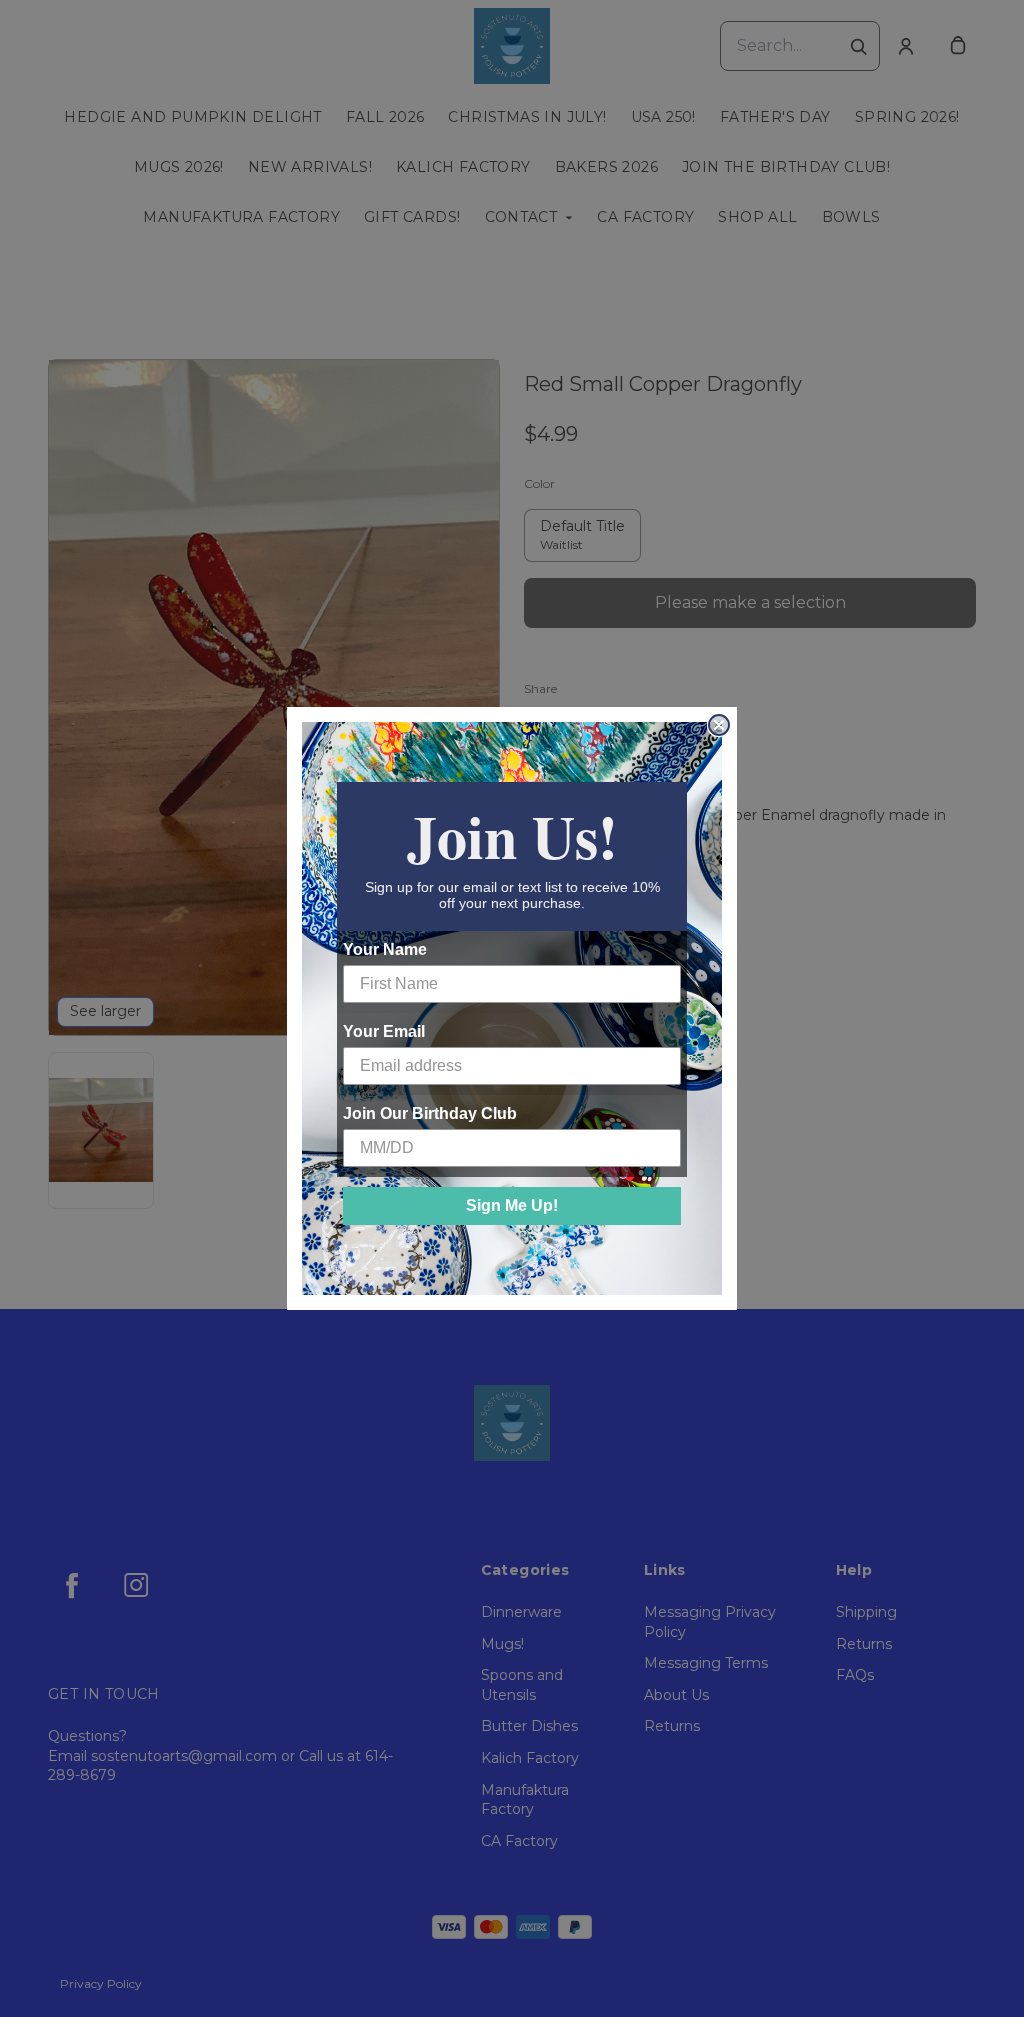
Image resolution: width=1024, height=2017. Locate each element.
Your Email (384, 1031)
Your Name (385, 949)
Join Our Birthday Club (430, 1113)
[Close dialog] (719, 725)
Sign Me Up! (512, 1205)
